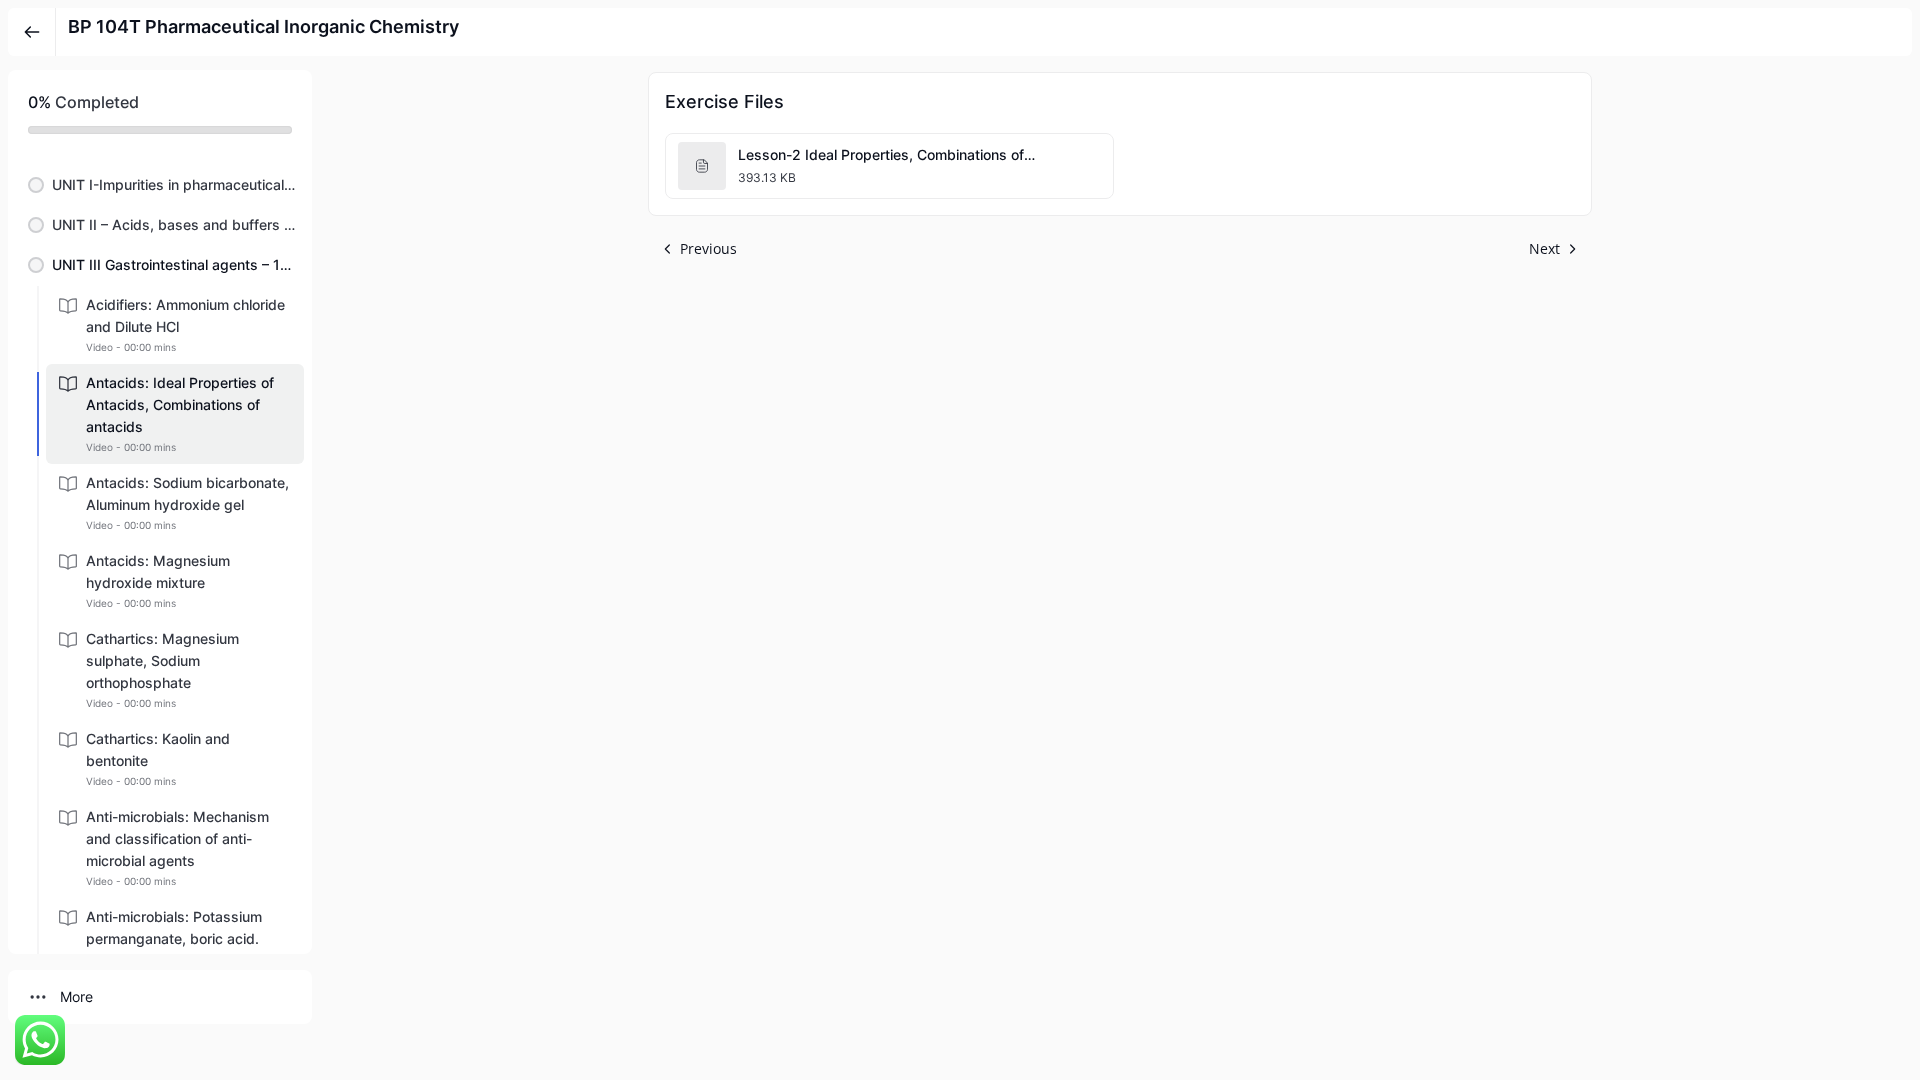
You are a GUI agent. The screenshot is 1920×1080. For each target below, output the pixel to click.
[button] (160, 185)
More (76, 996)
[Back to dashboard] (32, 32)
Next (1544, 248)
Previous (708, 248)
